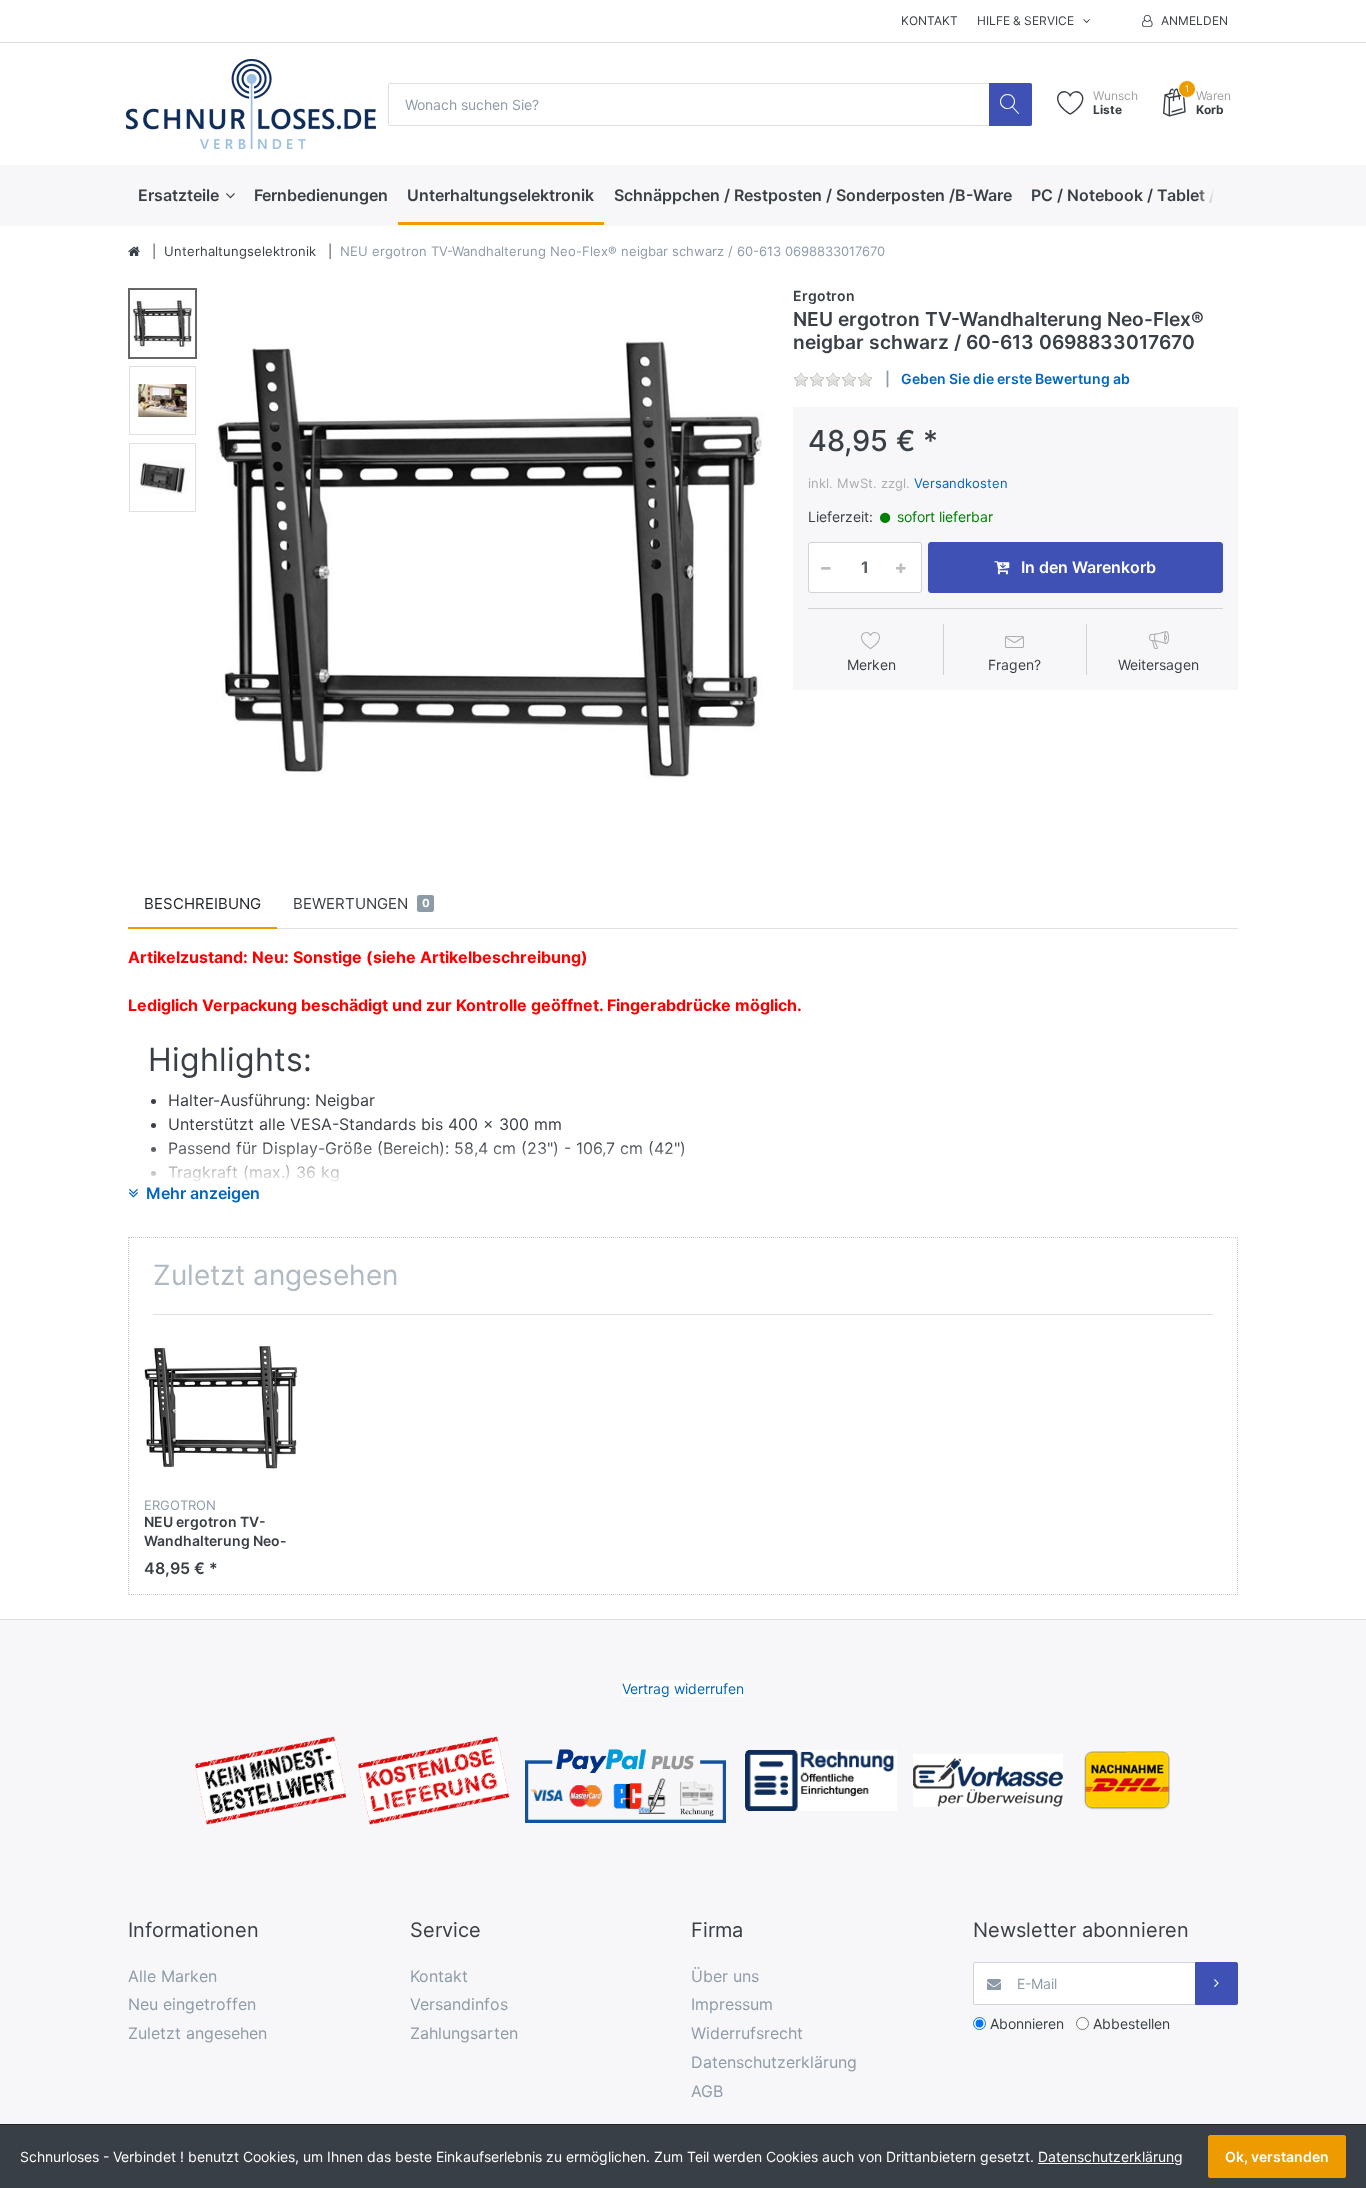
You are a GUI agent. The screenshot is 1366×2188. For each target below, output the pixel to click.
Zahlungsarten (464, 2033)
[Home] (134, 252)
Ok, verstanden (1277, 2156)
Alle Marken (172, 1976)
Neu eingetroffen (192, 2004)
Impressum (732, 2004)
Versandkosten (961, 483)
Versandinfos (459, 2004)
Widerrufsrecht (747, 2033)
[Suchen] (1010, 104)
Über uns (725, 1976)
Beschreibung (202, 903)
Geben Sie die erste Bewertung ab (1015, 378)
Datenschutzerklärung (774, 2062)
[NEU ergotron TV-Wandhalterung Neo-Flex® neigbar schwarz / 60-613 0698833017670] (489, 558)
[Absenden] (1216, 1983)
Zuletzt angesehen (197, 2033)
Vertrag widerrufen (683, 1688)
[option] (489, 558)
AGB (707, 2091)
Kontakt (929, 20)
